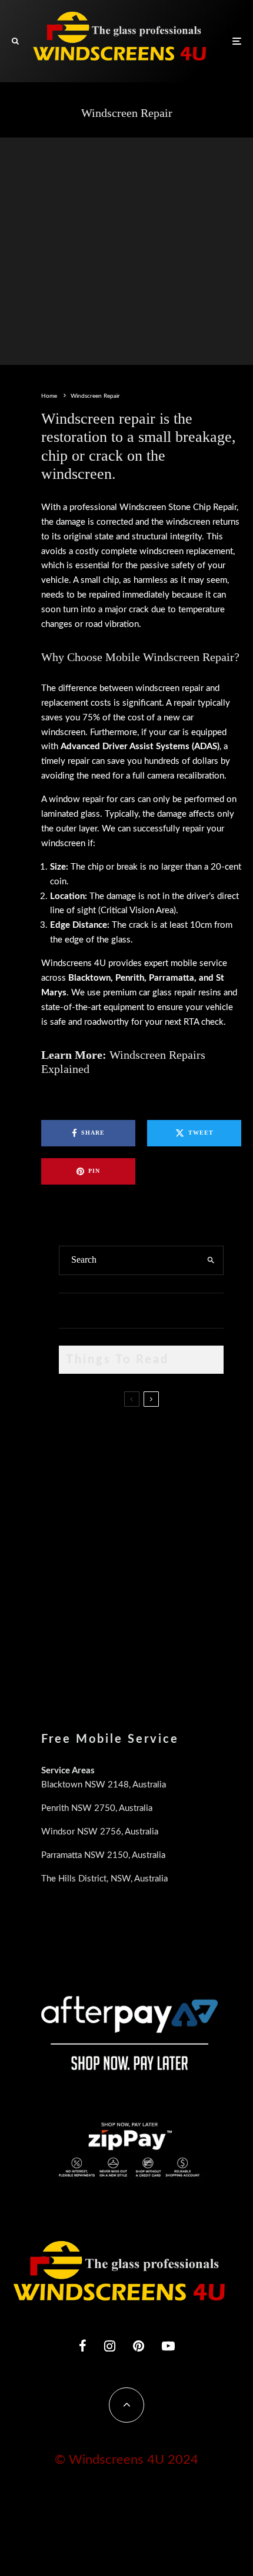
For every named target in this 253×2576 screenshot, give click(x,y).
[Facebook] (83, 2346)
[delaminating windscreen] (78, 1599)
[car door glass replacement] (78, 1438)
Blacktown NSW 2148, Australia (104, 1785)
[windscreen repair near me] (78, 1490)
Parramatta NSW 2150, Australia (103, 1855)
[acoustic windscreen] (78, 1654)
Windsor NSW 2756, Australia (100, 1832)
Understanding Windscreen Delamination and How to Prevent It (159, 1595)
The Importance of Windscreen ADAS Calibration (166, 1534)
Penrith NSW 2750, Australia (97, 1808)
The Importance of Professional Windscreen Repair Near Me (154, 1490)
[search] (211, 1260)
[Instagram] (110, 2346)
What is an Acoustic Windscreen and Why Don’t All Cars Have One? (160, 1651)
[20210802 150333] (78, 1543)
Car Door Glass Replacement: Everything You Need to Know (165, 1429)
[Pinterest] (139, 2346)
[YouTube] (168, 2346)
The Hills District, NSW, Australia (104, 1879)
